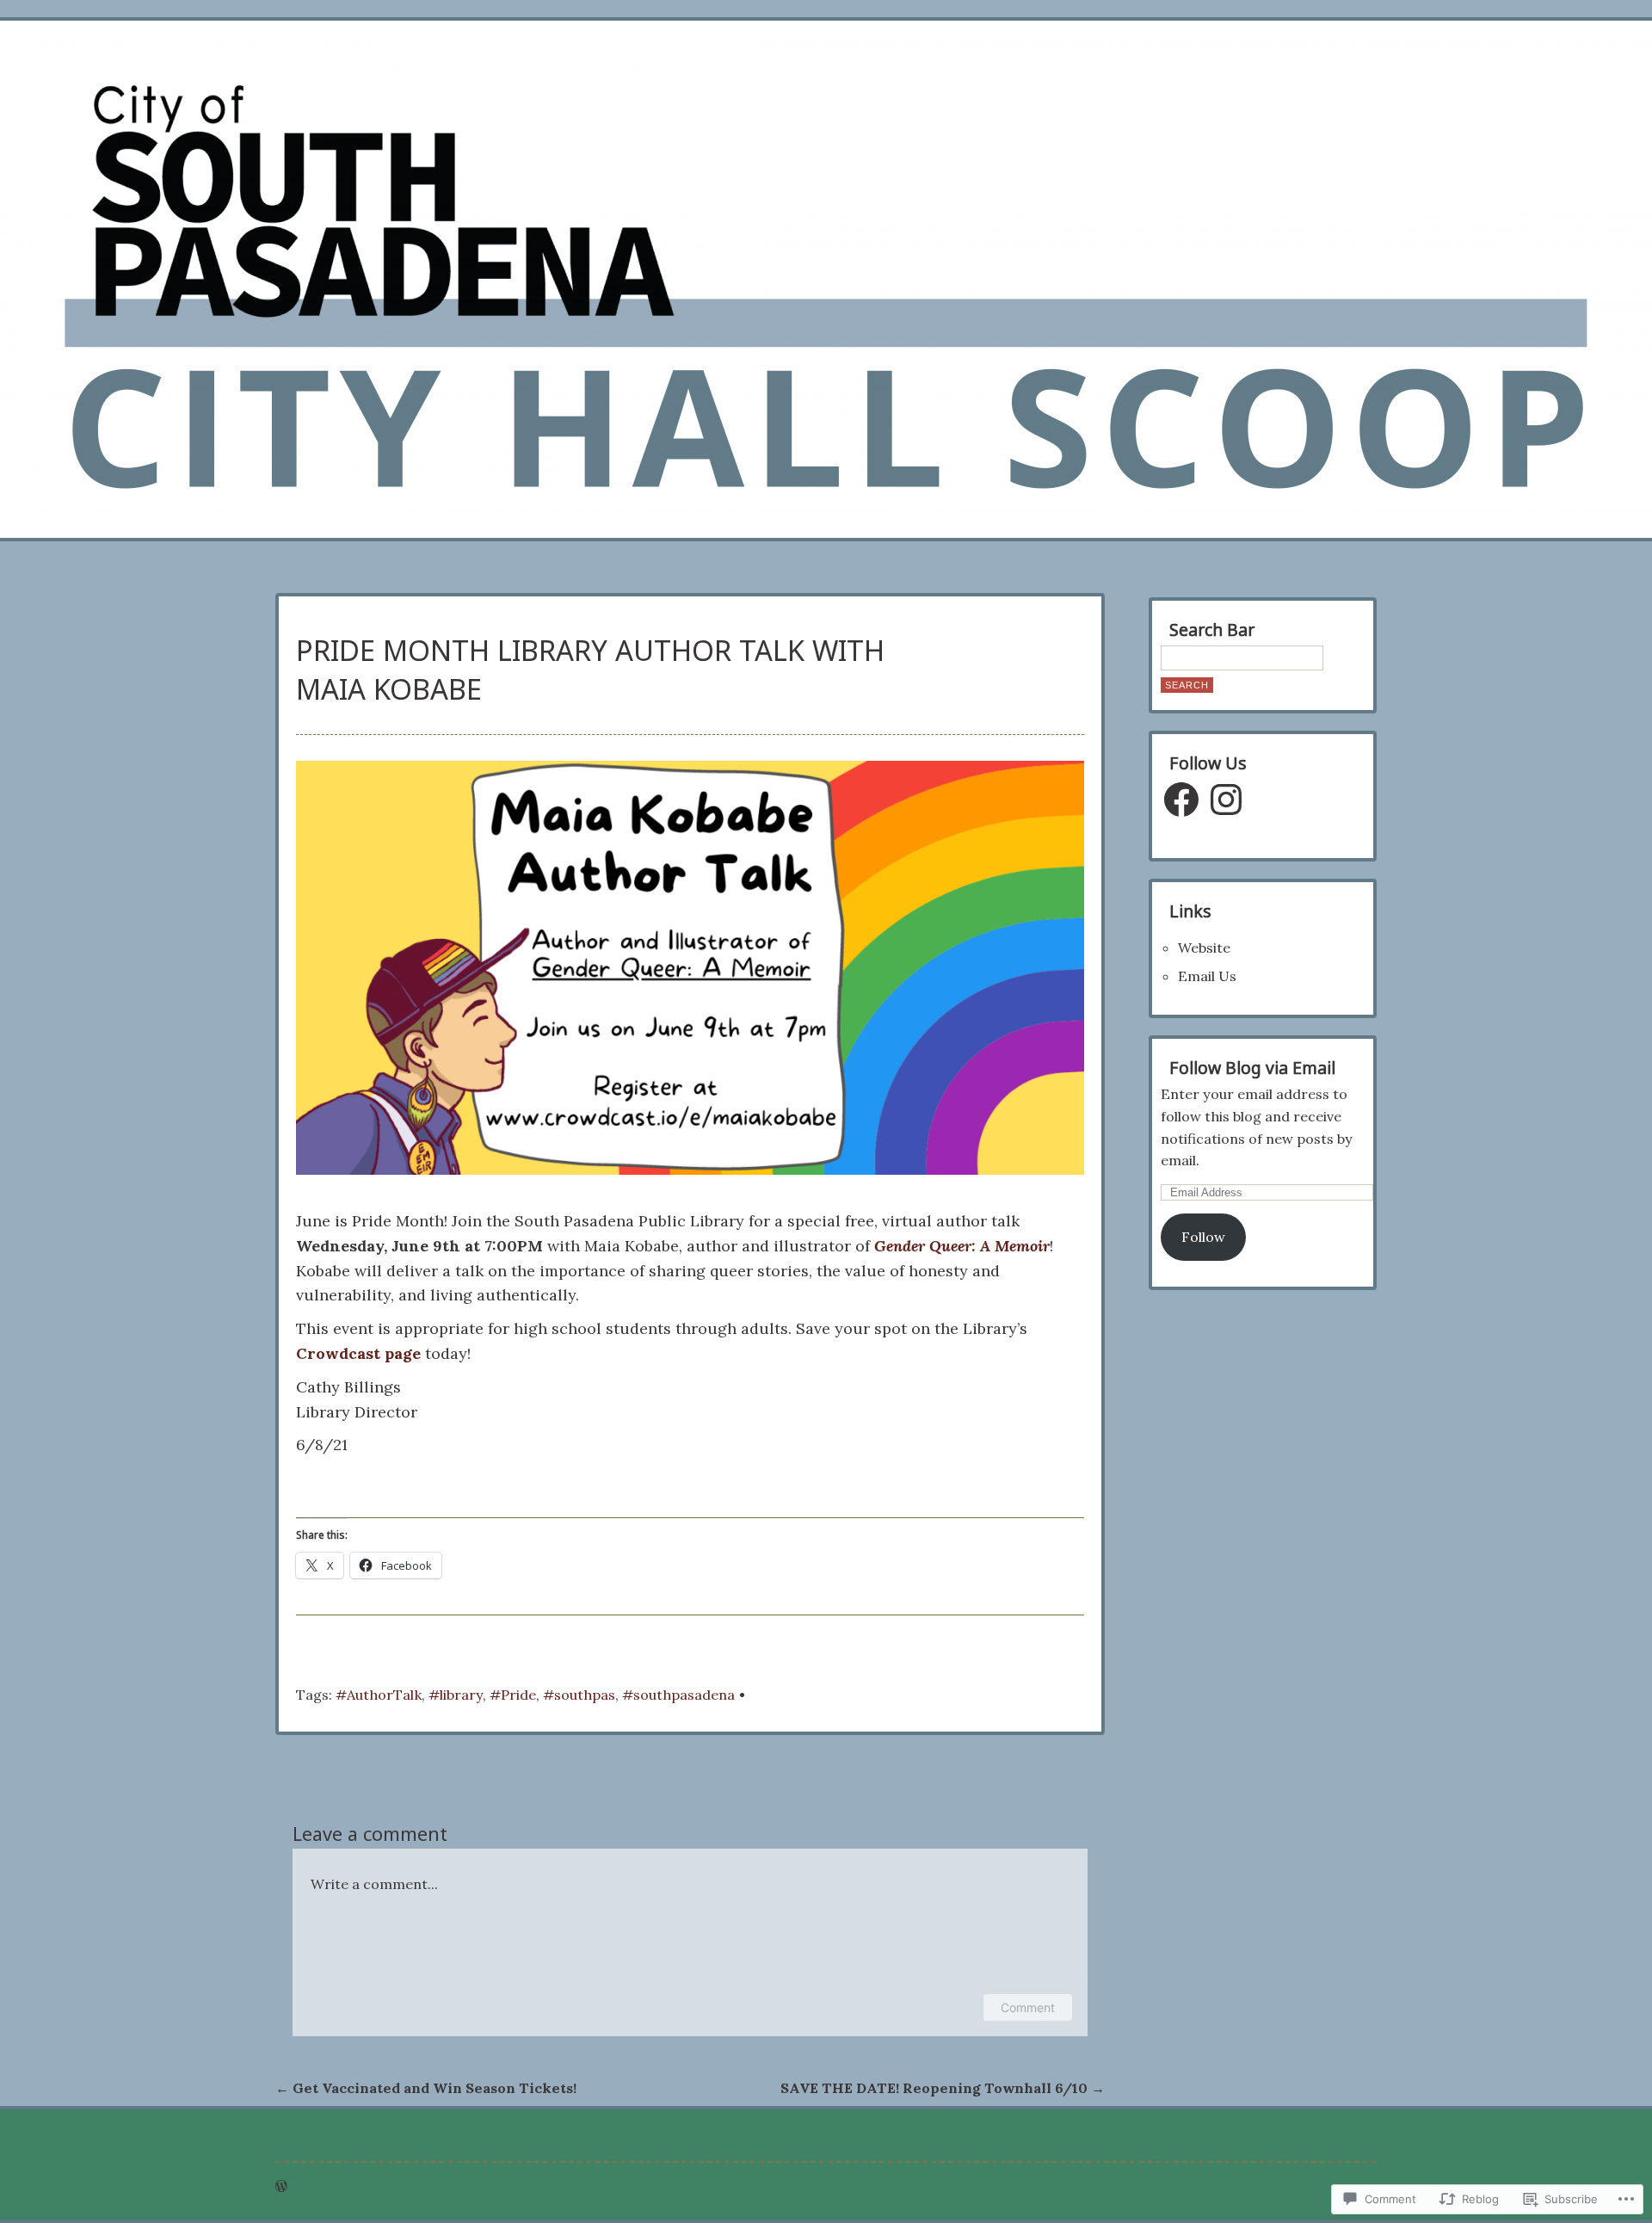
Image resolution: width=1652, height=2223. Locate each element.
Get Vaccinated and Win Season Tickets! (426, 2088)
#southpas (579, 1695)
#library (456, 1695)
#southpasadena (678, 1695)
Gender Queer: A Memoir (962, 1246)
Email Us (1207, 976)
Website (1204, 948)
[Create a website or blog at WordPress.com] (281, 2186)
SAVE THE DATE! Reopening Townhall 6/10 (943, 2088)
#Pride (513, 1695)
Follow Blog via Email (1252, 1068)
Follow (1203, 1237)
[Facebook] (1181, 800)
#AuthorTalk (379, 1695)
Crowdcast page (358, 1353)
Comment (1028, 2007)
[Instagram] (1226, 800)
